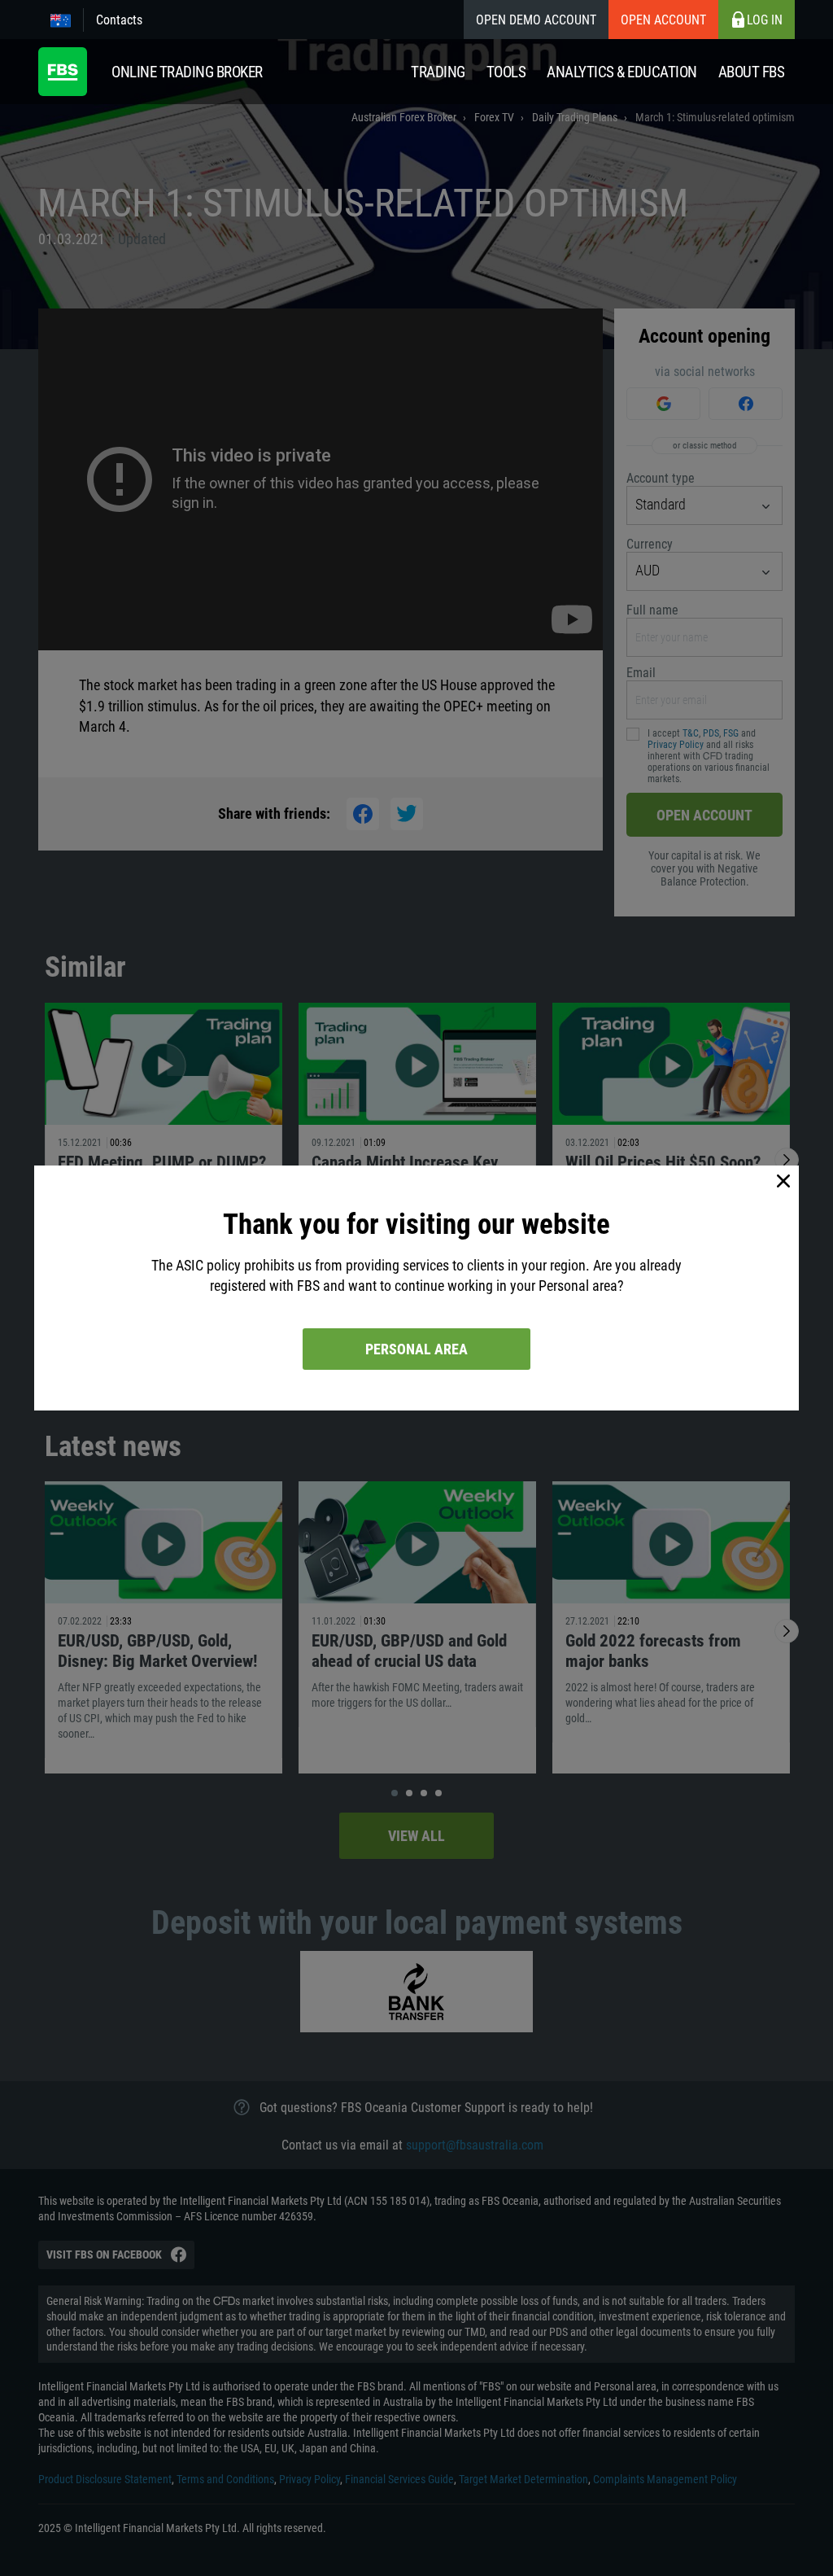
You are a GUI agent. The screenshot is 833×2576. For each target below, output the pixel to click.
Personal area (416, 1349)
